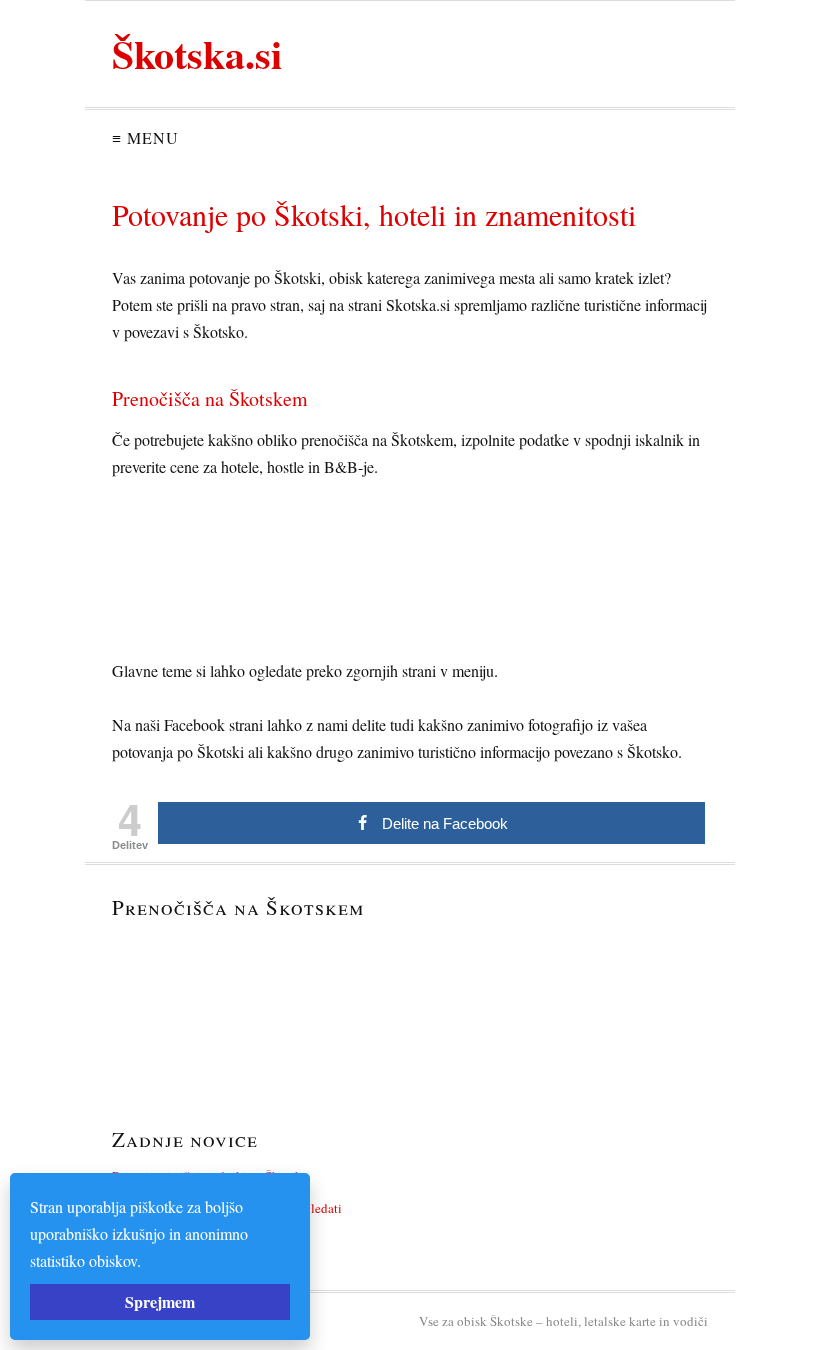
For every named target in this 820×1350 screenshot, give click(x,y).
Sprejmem (160, 1301)
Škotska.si (197, 53)
